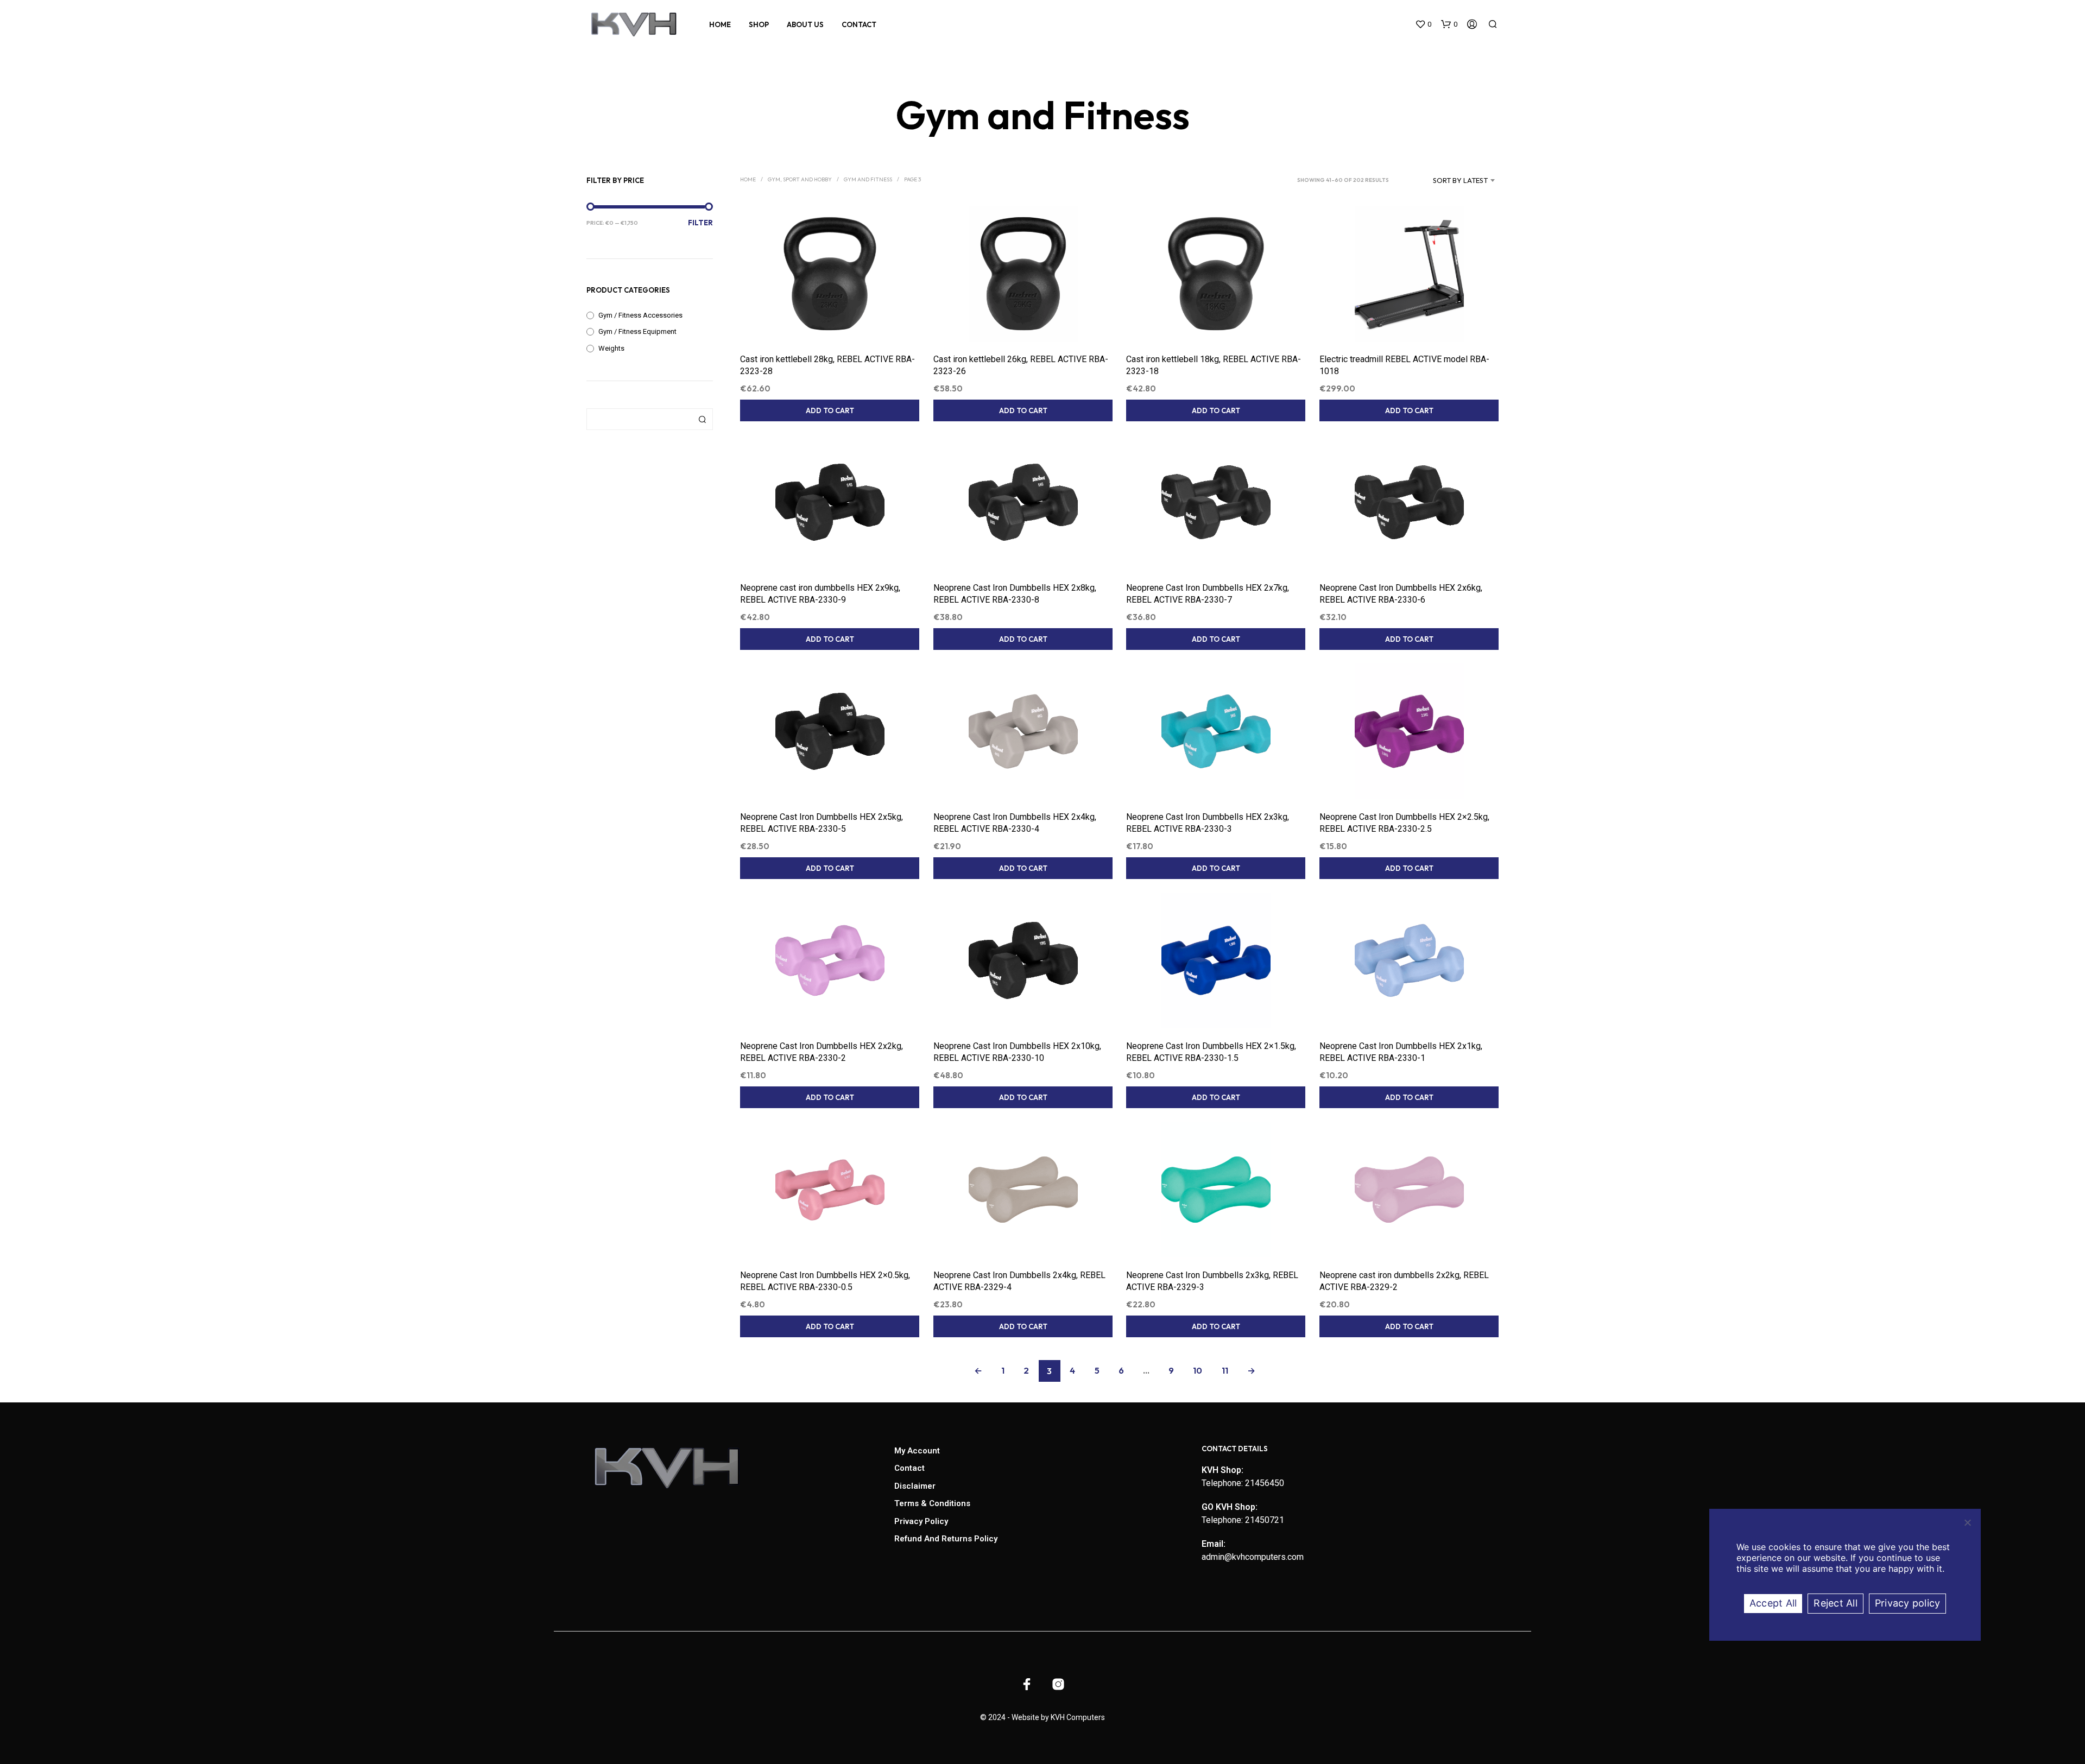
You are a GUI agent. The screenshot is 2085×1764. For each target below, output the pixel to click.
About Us (805, 24)
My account (917, 1451)
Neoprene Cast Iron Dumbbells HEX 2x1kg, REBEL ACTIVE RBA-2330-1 (1401, 1052)
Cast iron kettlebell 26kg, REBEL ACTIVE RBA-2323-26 (1021, 365)
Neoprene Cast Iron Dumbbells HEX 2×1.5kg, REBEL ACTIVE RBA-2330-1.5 (1211, 1052)
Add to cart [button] (830, 410)
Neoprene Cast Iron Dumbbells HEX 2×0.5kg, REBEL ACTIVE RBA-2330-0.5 (825, 1281)
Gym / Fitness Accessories (640, 315)
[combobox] (1447, 180)
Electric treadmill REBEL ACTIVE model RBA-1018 (1404, 365)
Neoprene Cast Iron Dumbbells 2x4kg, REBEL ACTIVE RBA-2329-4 (1019, 1281)
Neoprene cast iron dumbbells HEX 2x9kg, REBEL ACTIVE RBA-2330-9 (820, 594)
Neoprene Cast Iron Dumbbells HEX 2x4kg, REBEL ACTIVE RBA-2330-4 (1015, 823)
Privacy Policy (921, 1521)
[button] (1423, 24)
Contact (859, 24)
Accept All (1773, 1603)
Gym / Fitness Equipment (637, 331)
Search (702, 419)
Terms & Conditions (932, 1503)
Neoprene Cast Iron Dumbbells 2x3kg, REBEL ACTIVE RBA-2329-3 (1212, 1281)
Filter (700, 223)
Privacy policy (1908, 1603)
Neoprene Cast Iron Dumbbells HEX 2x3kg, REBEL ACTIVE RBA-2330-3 (1208, 823)
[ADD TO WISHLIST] (830, 321)
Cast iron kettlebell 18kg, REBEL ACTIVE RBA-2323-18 (1214, 365)
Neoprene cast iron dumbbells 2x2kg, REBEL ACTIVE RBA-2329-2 (1404, 1281)
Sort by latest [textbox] (1460, 180)
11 (1225, 1370)
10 (1198, 1370)
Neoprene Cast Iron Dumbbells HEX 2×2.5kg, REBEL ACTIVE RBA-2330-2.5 (1404, 823)
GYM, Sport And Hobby (800, 179)
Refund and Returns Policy (946, 1539)
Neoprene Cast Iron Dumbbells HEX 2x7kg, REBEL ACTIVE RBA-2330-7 (1208, 594)
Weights (611, 348)
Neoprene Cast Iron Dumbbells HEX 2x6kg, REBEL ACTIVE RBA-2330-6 (1401, 594)
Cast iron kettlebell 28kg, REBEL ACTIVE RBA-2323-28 (827, 365)
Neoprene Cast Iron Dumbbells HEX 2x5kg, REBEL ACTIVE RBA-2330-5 (822, 823)
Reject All (1836, 1603)
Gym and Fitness (868, 179)
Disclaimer (915, 1486)
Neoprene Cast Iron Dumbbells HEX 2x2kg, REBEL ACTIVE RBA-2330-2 (822, 1052)
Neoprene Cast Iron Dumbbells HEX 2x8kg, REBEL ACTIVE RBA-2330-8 (1015, 594)
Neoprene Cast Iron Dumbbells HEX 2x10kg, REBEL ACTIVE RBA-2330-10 (1017, 1052)
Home (720, 24)
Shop (759, 24)
